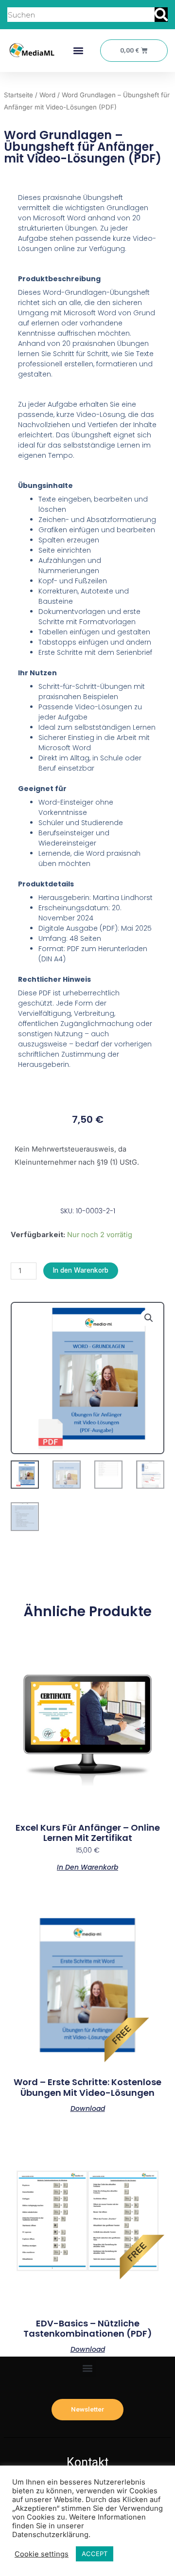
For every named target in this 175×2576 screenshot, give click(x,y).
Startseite (18, 95)
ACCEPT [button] (95, 2554)
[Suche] (161, 15)
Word (47, 95)
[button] (78, 51)
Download (88, 2108)
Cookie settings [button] (42, 2554)
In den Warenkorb (81, 1270)
